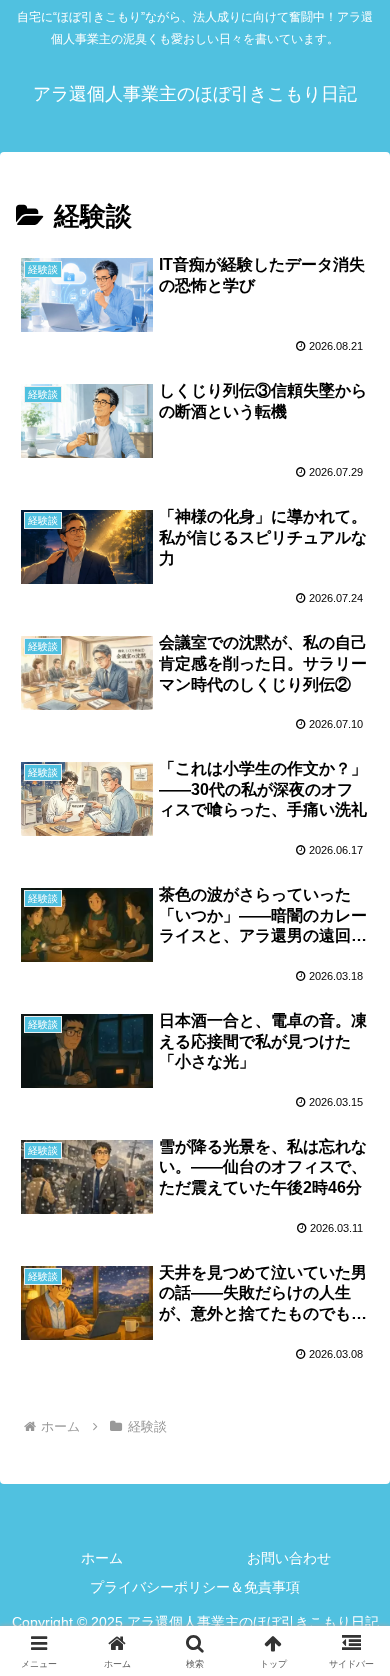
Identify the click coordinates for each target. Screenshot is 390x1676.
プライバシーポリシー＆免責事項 (195, 1587)
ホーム (102, 1558)
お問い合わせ (289, 1558)
